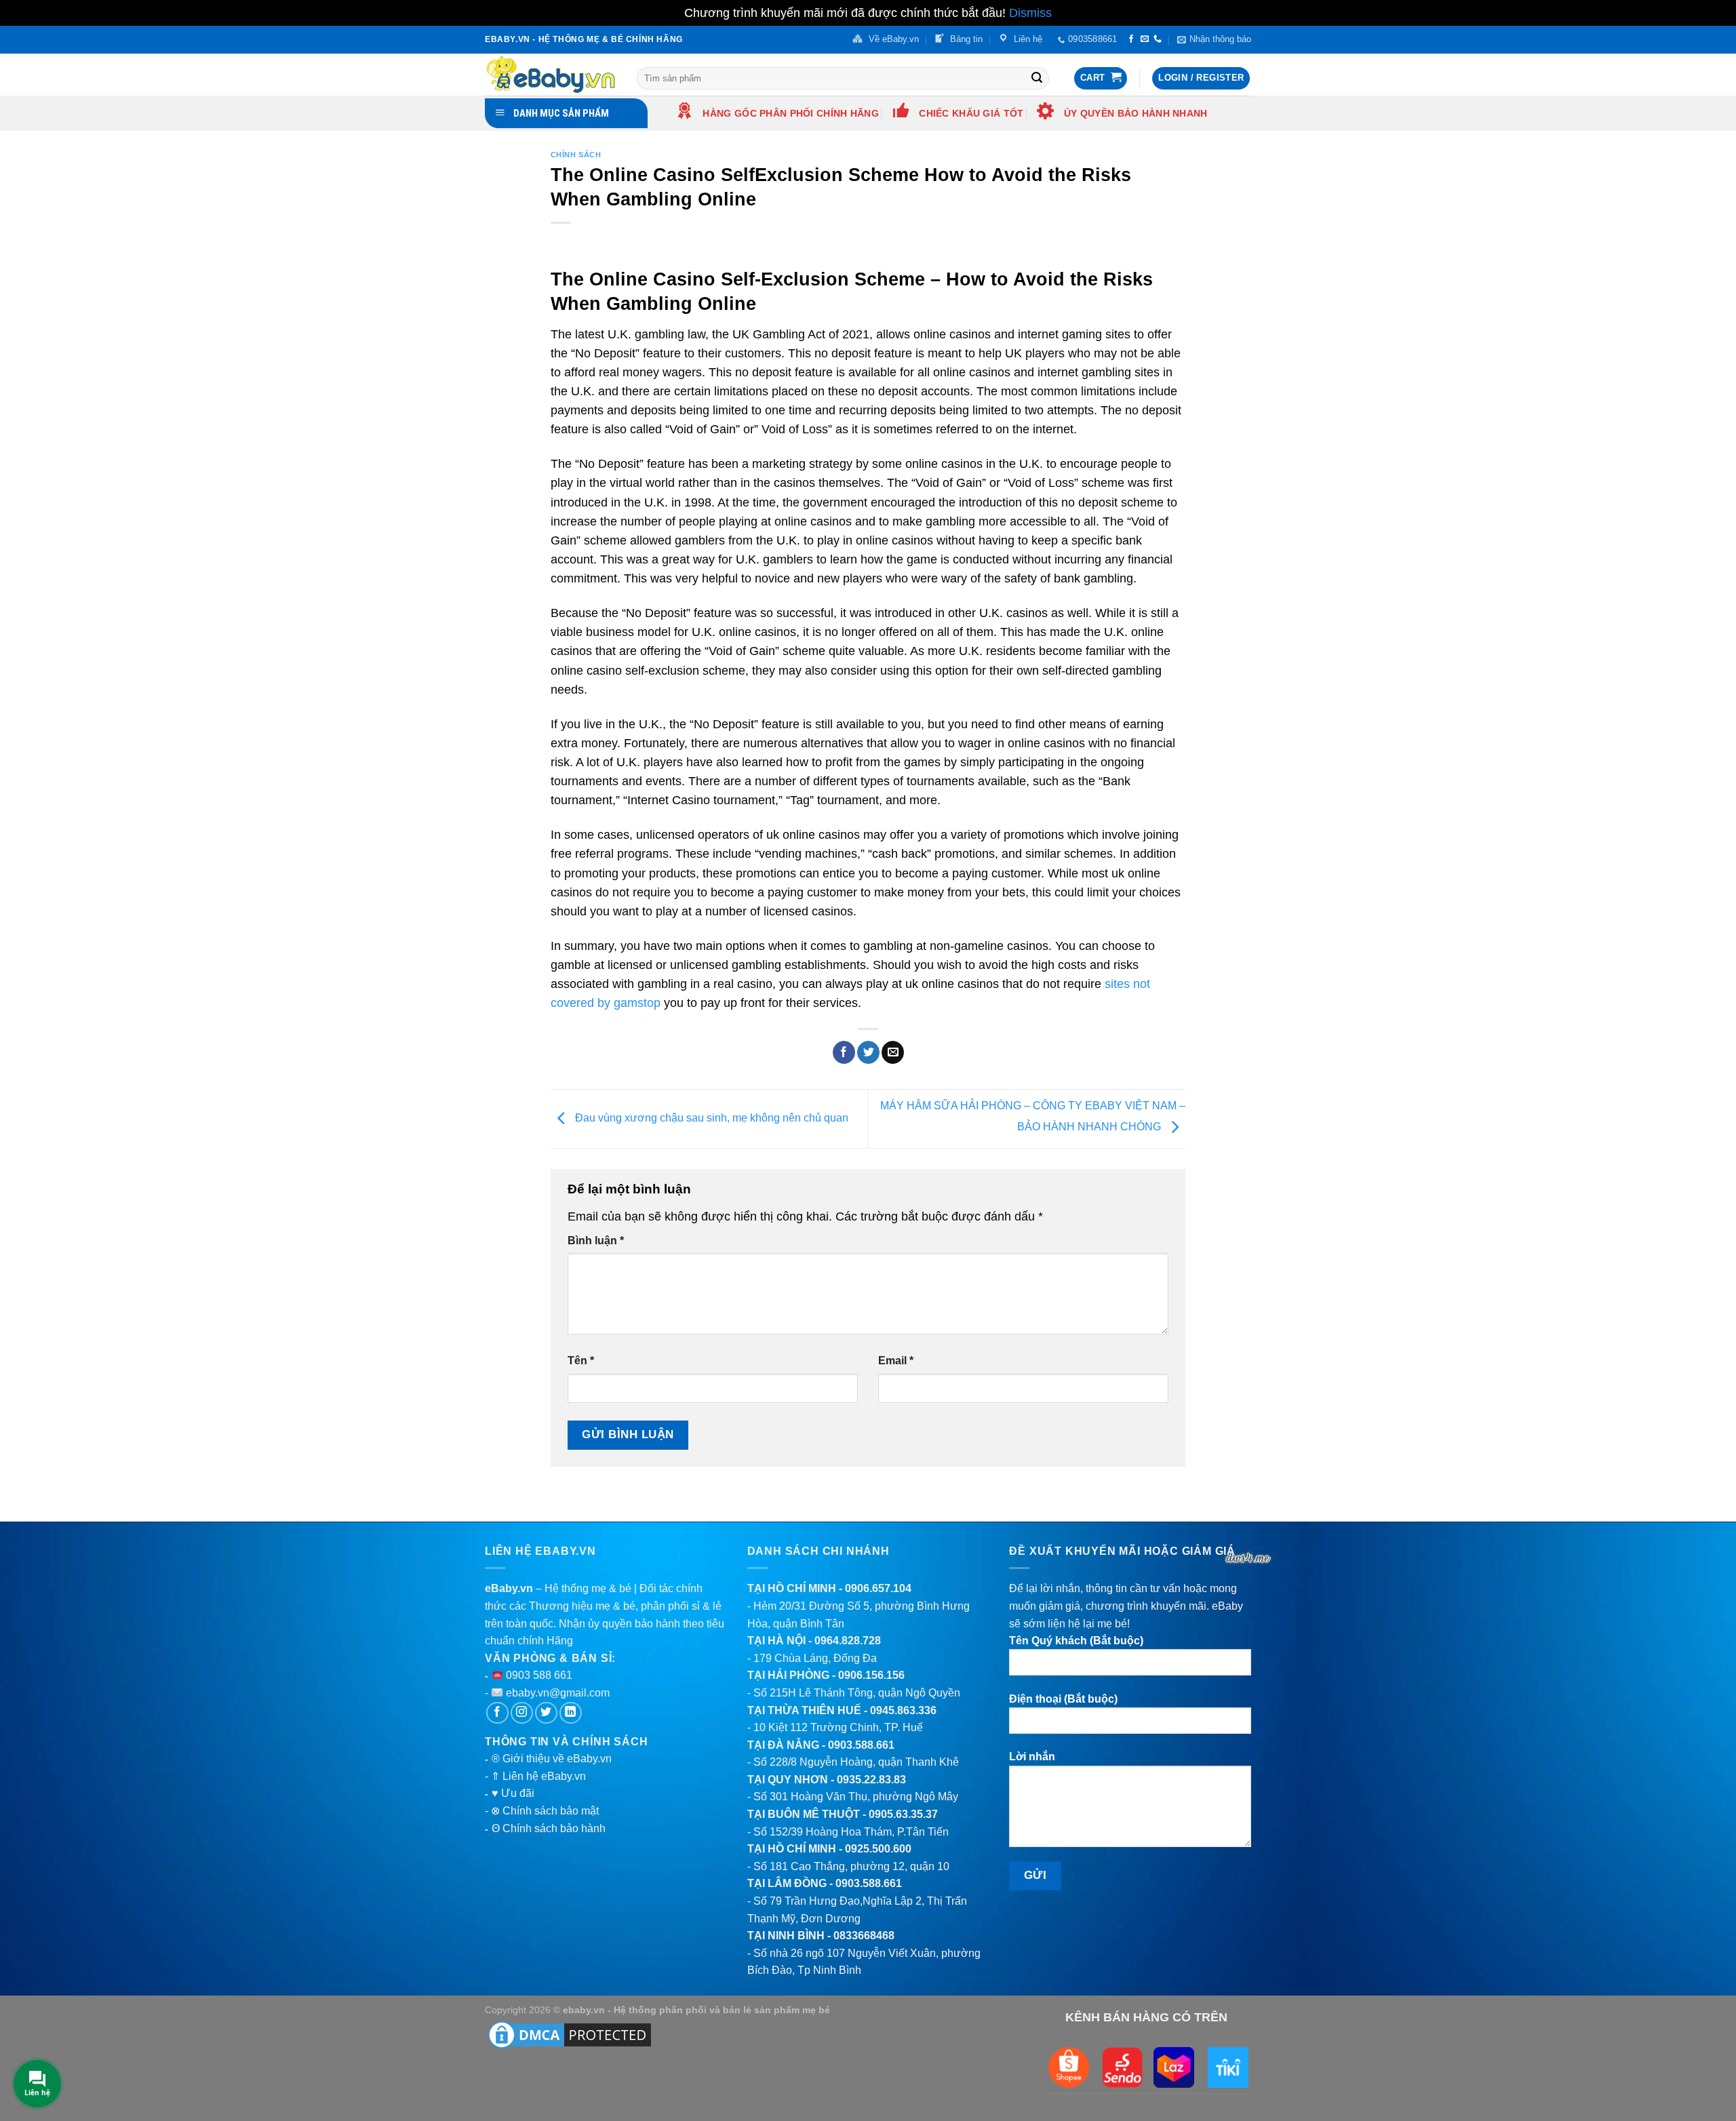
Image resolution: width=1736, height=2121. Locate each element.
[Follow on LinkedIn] (571, 1713)
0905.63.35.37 (903, 1814)
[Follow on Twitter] (546, 1713)
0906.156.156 (871, 1675)
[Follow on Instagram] (522, 1713)
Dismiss (1030, 13)
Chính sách (576, 155)
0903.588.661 (861, 1745)
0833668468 (864, 1936)
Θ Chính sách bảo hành (549, 1828)
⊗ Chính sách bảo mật (545, 1811)
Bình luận (596, 1241)
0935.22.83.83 (871, 1780)
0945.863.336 (903, 1710)
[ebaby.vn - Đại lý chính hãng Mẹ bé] (551, 75)
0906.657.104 (878, 1588)
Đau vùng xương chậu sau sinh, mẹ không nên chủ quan (710, 1118)
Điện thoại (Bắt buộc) (1063, 1699)
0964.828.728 (848, 1641)
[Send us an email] (1145, 39)
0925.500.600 (878, 1849)
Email (896, 1361)
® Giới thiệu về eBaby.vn (552, 1759)
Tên (581, 1361)
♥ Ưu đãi (513, 1793)
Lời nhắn (1032, 1757)
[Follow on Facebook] (1131, 39)
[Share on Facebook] (844, 1052)
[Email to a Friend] (893, 1052)
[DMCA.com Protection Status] (570, 2034)
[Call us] (1158, 39)
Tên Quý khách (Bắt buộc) (1076, 1641)
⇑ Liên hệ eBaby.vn (538, 1776)
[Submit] (1037, 78)
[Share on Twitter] (868, 1052)
